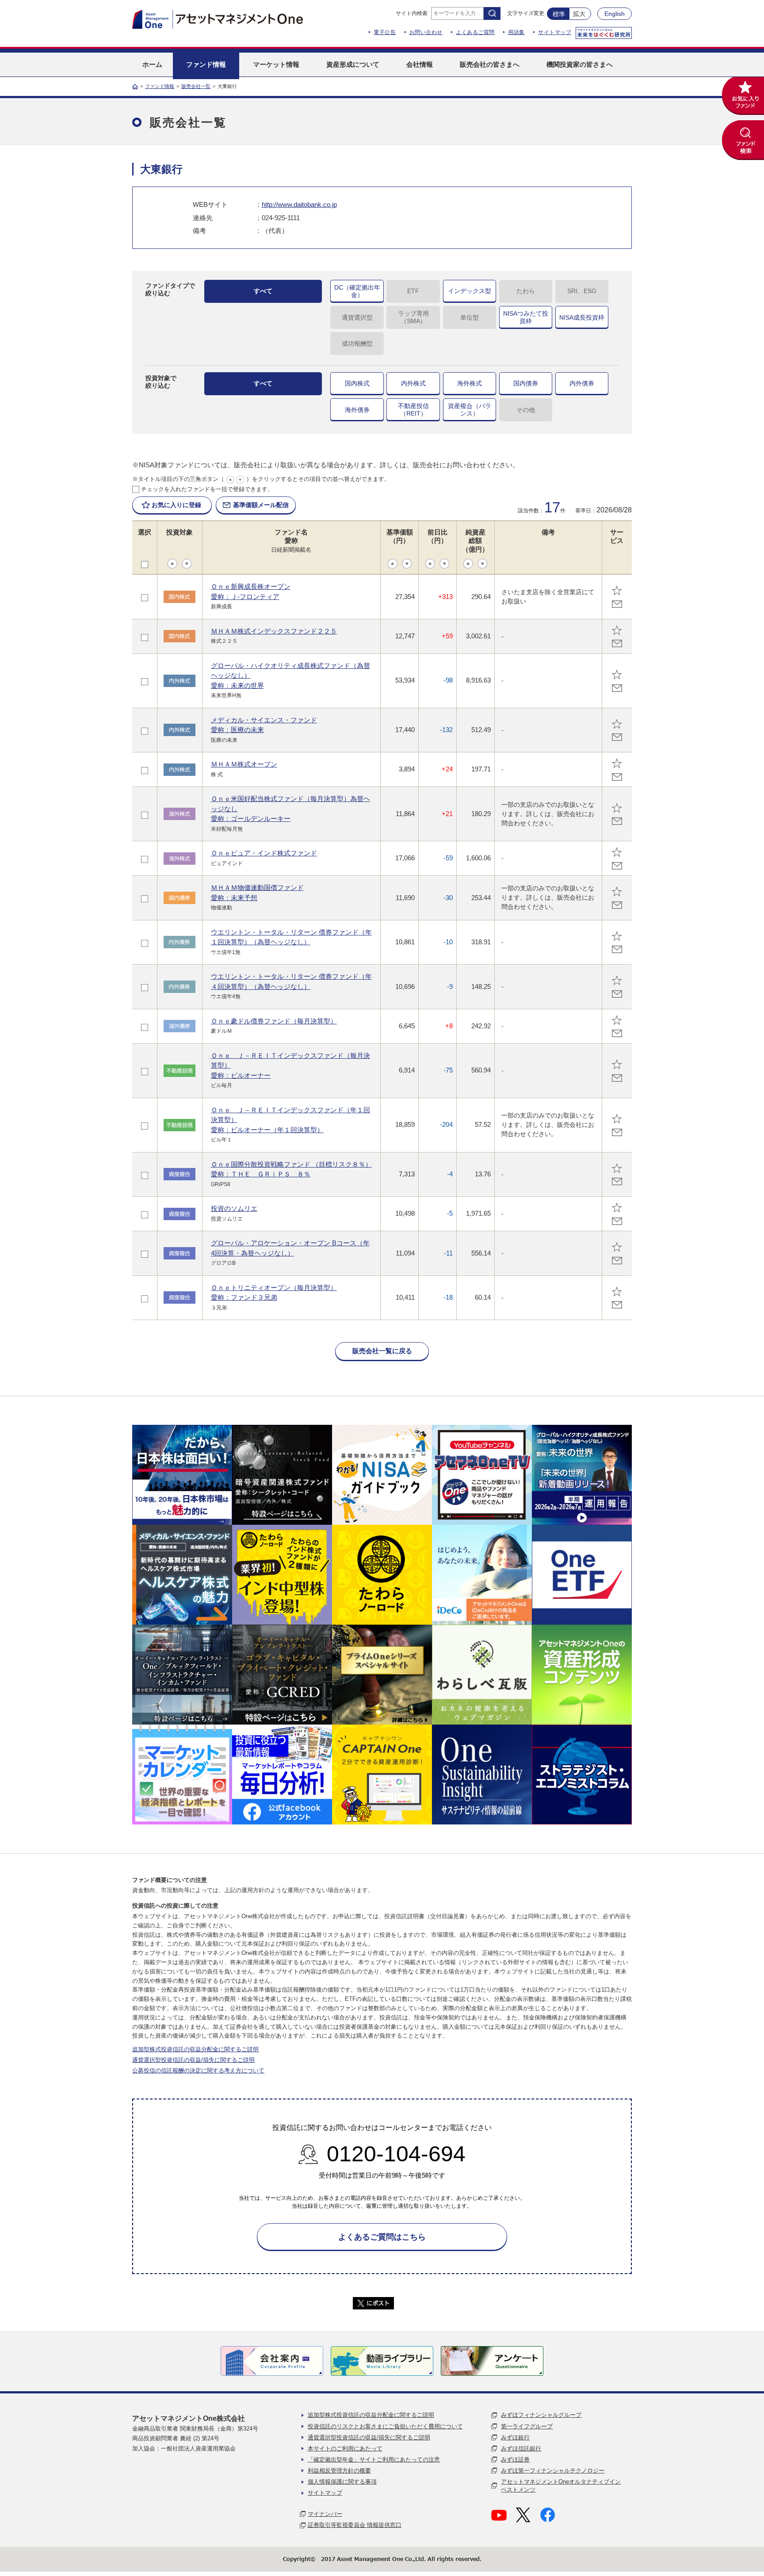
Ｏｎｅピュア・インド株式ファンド (264, 853)
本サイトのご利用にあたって (345, 2448)
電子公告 (385, 32)
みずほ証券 (515, 2460)
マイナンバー (325, 2514)
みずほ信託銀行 (521, 2448)
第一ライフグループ (527, 2426)
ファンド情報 (160, 86)
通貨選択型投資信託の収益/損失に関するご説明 (193, 2060)
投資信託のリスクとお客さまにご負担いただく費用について (385, 2426)
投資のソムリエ (234, 1208)
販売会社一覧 (196, 86)
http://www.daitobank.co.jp (299, 204)
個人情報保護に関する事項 (342, 2482)
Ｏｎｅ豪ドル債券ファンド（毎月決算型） (274, 1021)
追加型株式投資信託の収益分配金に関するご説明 (195, 2049)
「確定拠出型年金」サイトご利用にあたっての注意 (374, 2460)
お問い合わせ (426, 32)
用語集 (516, 32)
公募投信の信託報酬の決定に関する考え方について (198, 2070)
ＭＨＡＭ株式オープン (244, 764)
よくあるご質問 (475, 32)
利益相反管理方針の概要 (339, 2471)
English (615, 14)
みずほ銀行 (515, 2437)
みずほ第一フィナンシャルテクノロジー (553, 2471)
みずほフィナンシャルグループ (541, 2415)
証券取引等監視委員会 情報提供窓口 (355, 2525)
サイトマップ (555, 32)
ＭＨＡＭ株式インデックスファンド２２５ (274, 631)
